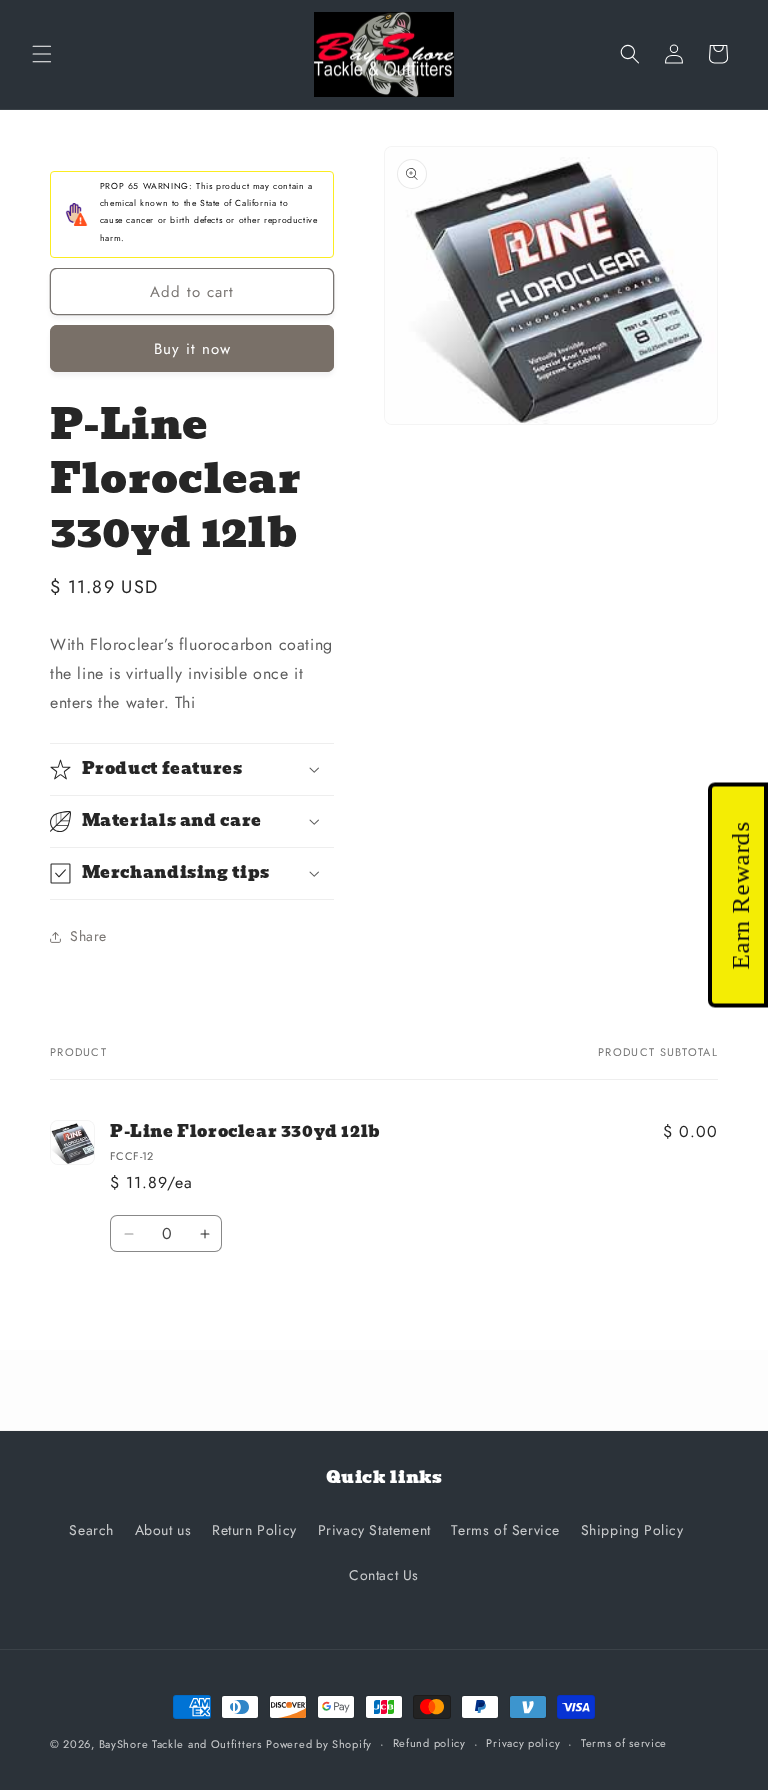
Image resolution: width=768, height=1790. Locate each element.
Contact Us (384, 1575)
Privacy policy (523, 1743)
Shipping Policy (632, 1530)
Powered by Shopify (319, 1744)
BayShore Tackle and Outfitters (180, 1744)
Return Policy (254, 1530)
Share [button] (88, 936)
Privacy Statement (374, 1530)
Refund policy (429, 1743)
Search (91, 1530)
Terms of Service (505, 1530)
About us (163, 1530)
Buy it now (192, 349)
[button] (42, 54)
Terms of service (624, 1743)
